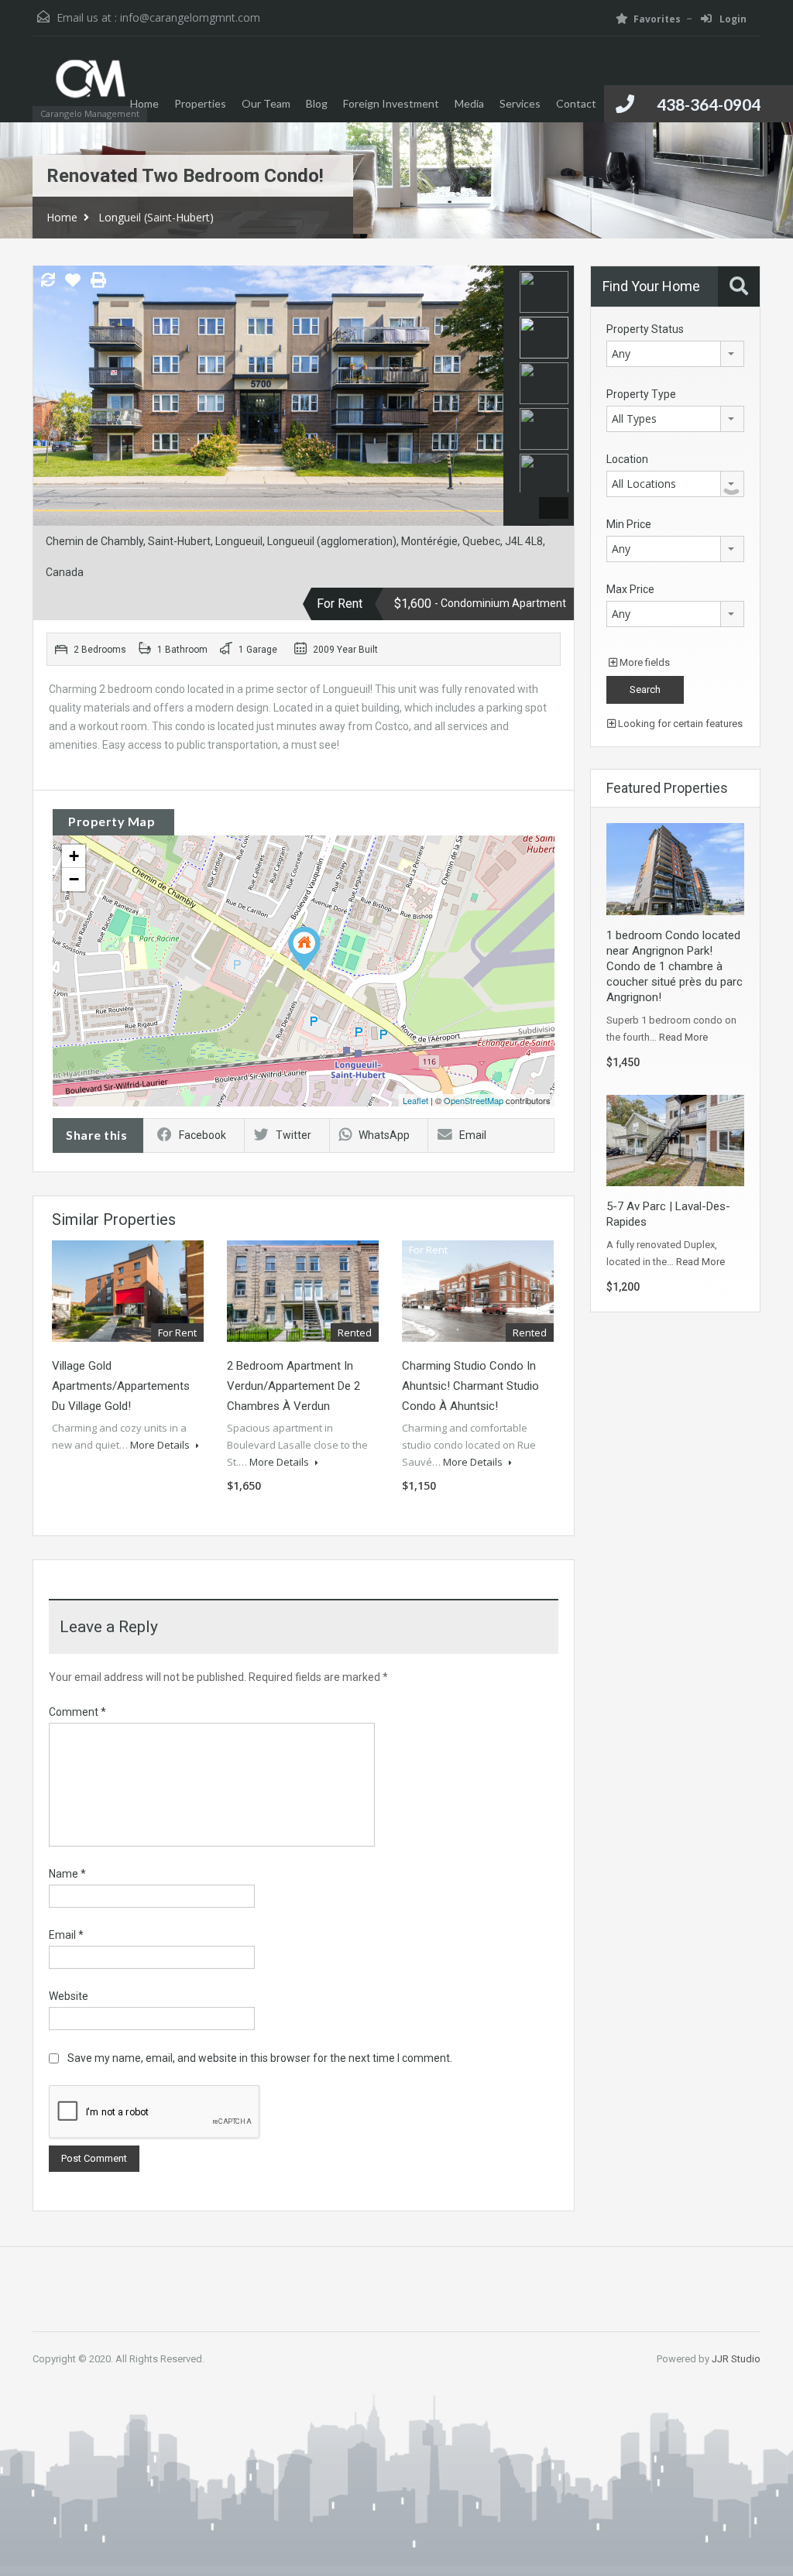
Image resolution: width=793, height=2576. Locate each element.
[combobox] (675, 354)
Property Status (645, 329)
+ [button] (74, 856)
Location (627, 459)
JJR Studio (736, 2359)
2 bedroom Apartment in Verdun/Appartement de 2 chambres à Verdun (294, 1386)
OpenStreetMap (474, 1100)
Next (490, 396)
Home (144, 103)
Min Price (629, 524)
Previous (47, 396)
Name (67, 1874)
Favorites (657, 19)
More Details (161, 1445)
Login (732, 19)
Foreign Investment (391, 103)
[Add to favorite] (73, 286)
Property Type (641, 394)
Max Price (630, 589)
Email (473, 1135)
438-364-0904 (709, 104)
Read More (683, 1037)
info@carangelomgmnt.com (190, 17)
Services (520, 103)
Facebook (203, 1135)
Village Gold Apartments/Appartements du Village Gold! (121, 1386)
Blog (317, 103)
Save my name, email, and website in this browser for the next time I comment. (260, 2058)
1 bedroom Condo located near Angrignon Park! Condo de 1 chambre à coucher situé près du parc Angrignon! (675, 966)
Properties (200, 103)
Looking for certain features (679, 724)
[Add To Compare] (48, 281)
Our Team (266, 103)
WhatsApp (384, 1135)
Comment (77, 1712)
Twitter (294, 1135)
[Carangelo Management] (91, 87)
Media (469, 103)
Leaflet (415, 1100)
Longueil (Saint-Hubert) (156, 217)
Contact (576, 103)
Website (69, 1996)
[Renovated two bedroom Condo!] (304, 949)
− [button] (74, 879)
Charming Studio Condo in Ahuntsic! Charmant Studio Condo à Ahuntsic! (470, 1386)
